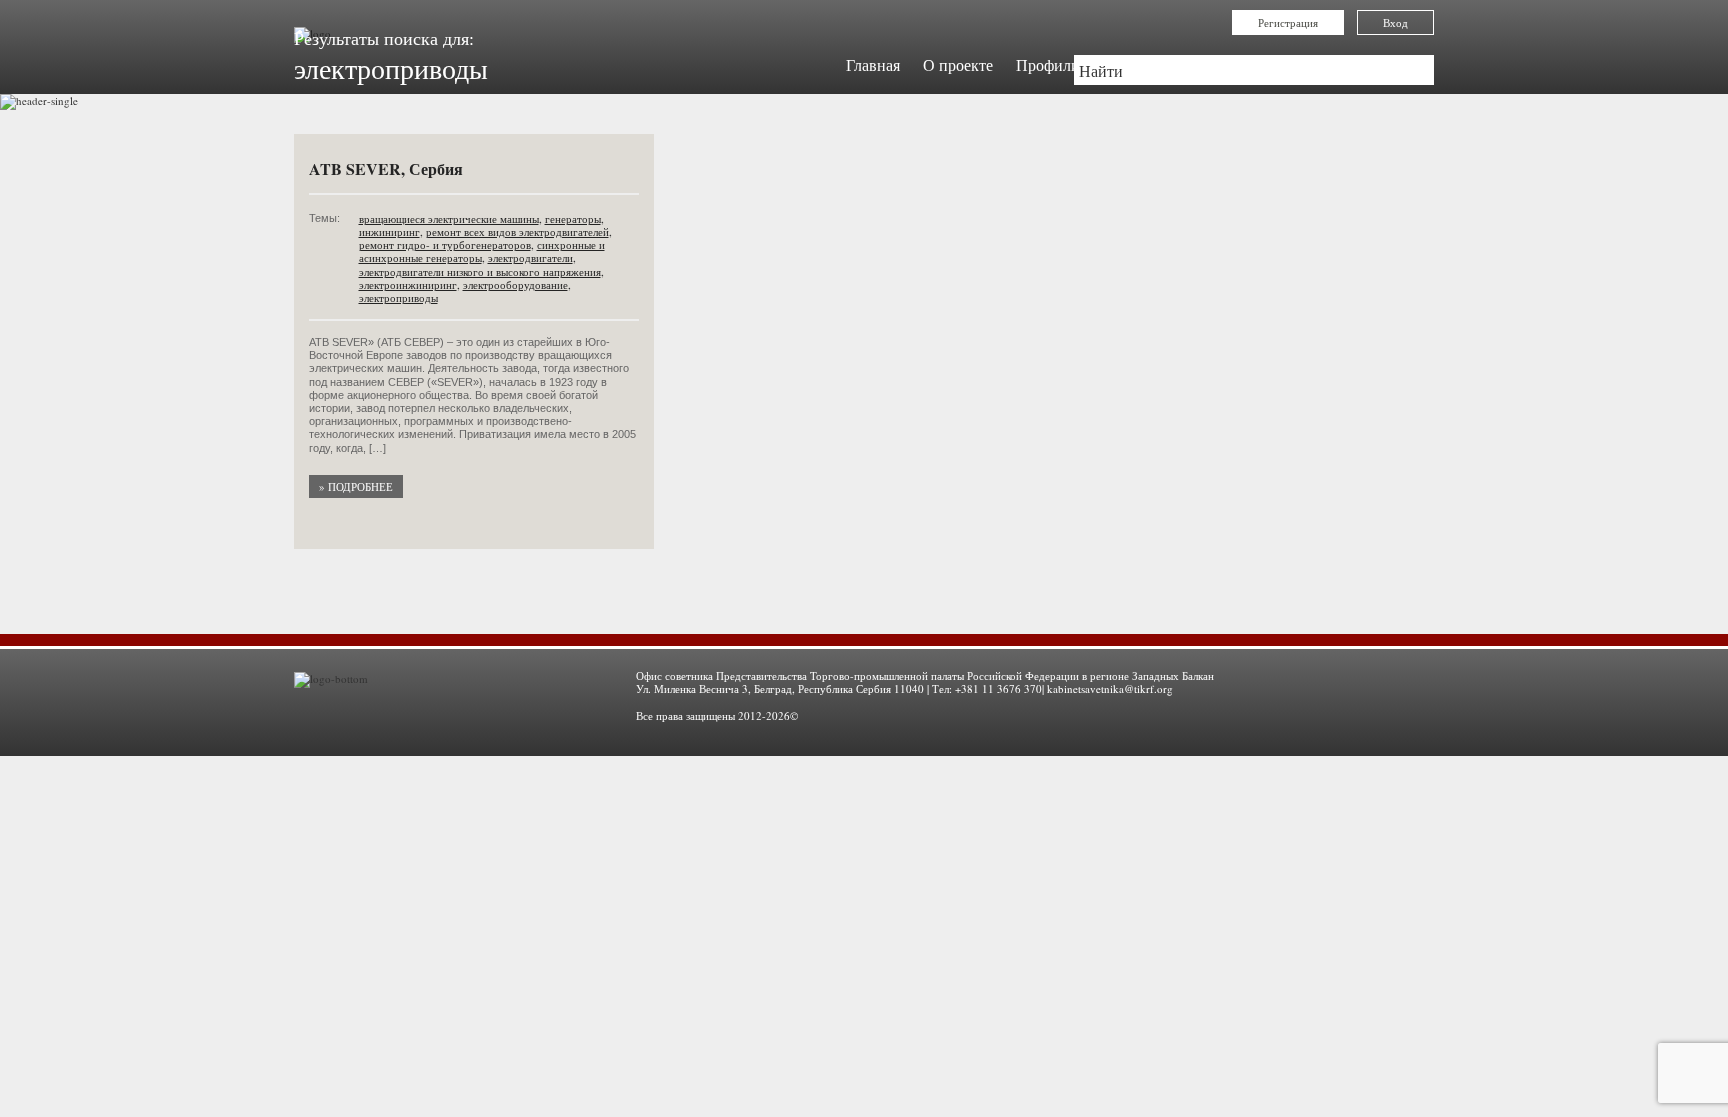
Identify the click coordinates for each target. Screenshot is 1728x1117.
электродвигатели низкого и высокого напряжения (480, 271)
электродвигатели (530, 257)
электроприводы (398, 297)
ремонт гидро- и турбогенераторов (445, 244)
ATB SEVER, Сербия (386, 168)
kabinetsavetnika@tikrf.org (1110, 688)
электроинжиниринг (408, 284)
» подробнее (356, 486)
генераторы (573, 218)
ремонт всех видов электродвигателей (517, 231)
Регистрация (1288, 22)
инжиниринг (389, 231)
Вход (1395, 22)
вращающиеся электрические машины (449, 218)
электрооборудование (515, 284)
